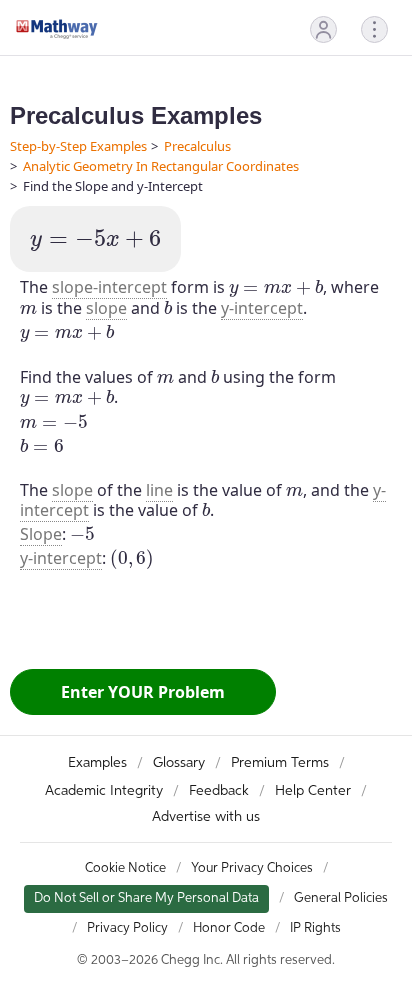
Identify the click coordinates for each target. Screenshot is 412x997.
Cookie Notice (125, 868)
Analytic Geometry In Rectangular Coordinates (161, 166)
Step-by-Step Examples (78, 146)
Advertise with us (206, 817)
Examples (97, 763)
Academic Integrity (104, 791)
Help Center (313, 791)
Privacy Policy (127, 928)
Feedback (219, 791)
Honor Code (229, 928)
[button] (323, 29)
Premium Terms (280, 763)
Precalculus (197, 146)
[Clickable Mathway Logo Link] (57, 29)
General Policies (341, 898)
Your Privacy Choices (252, 868)
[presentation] (95, 241)
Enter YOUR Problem (143, 692)
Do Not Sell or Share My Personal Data (146, 898)
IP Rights (315, 928)
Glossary (179, 763)
